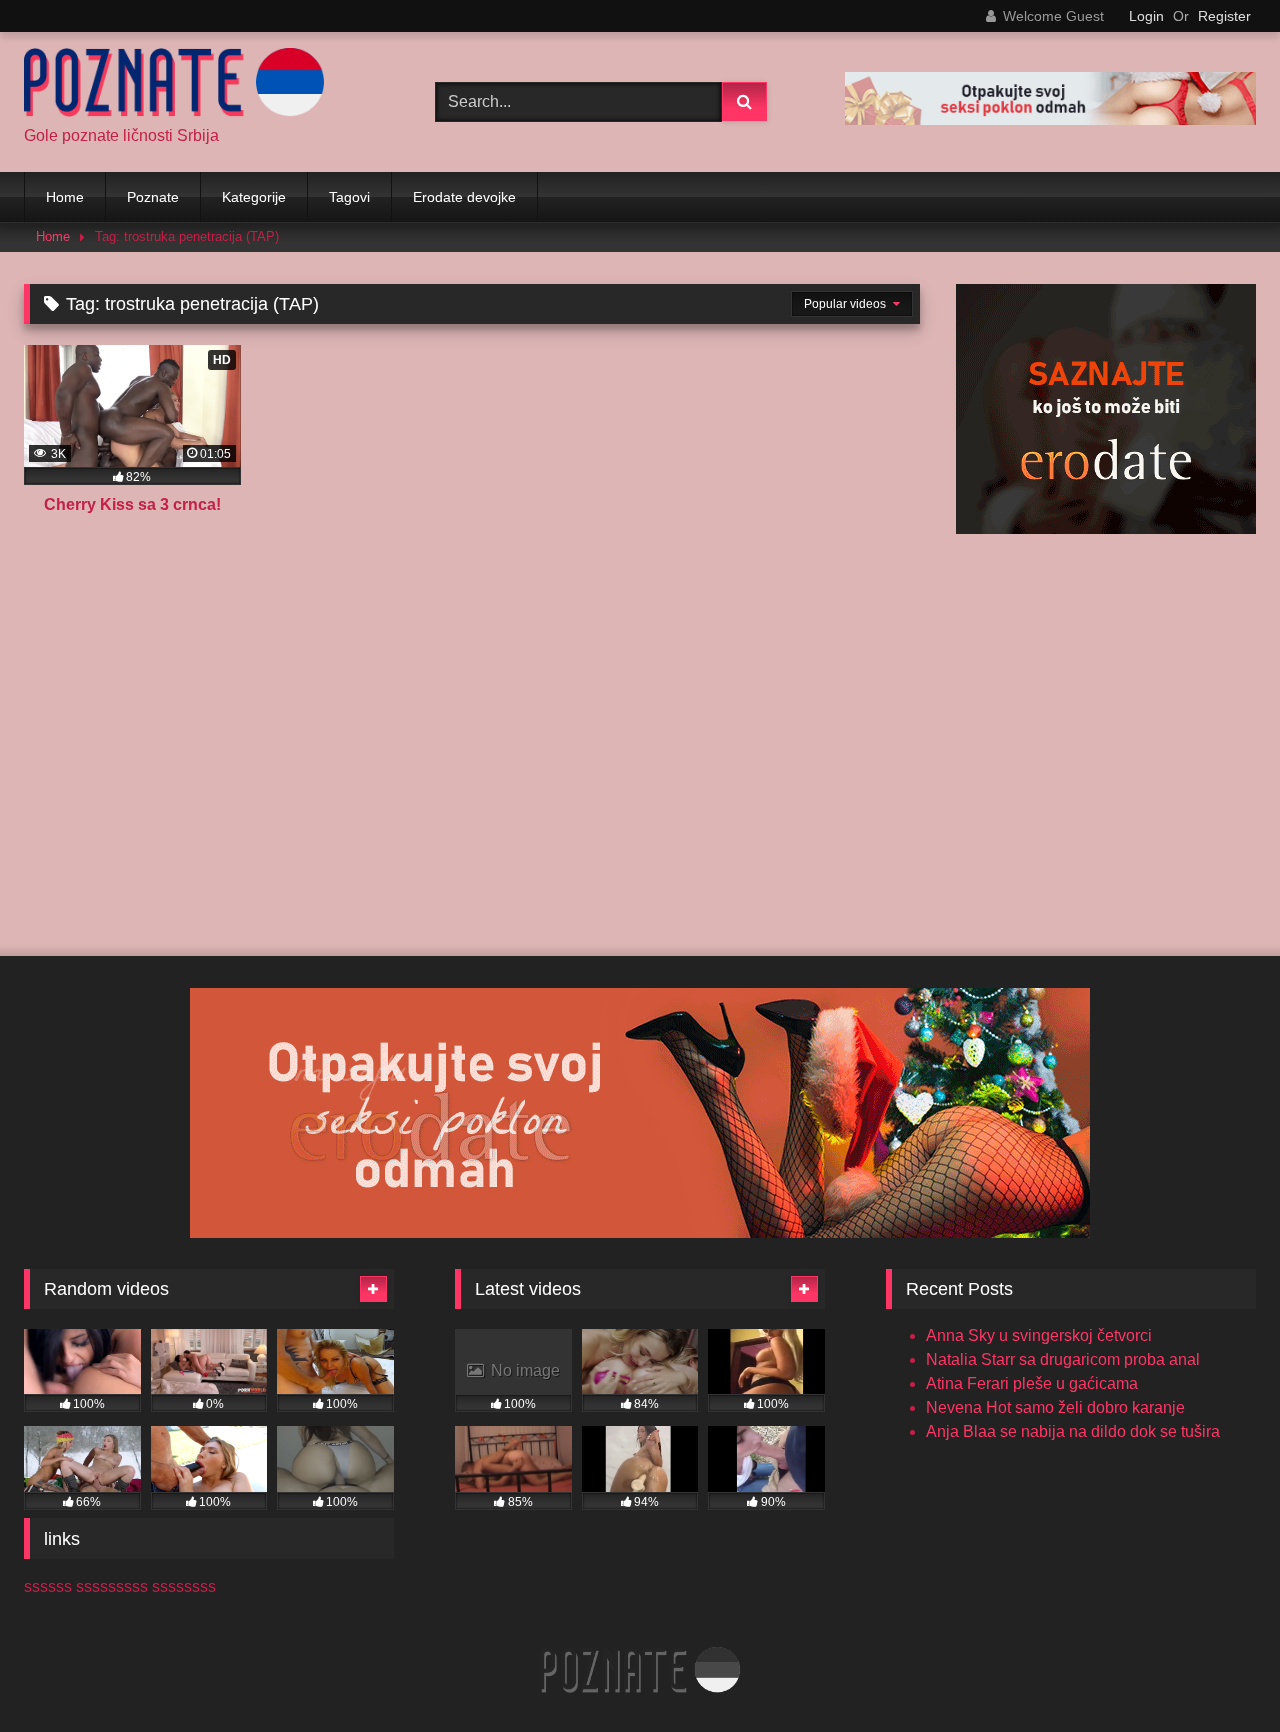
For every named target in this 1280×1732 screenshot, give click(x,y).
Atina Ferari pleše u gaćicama (1032, 1383)
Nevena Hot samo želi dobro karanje (1055, 1407)
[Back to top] (1218, 1672)
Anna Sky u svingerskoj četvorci (1039, 1335)
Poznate (153, 197)
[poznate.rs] (174, 86)
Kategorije (254, 197)
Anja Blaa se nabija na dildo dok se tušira (1073, 1431)
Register (1224, 16)
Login (1146, 16)
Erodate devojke (464, 197)
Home (65, 197)
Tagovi (349, 197)
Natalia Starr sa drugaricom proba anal (1063, 1359)
